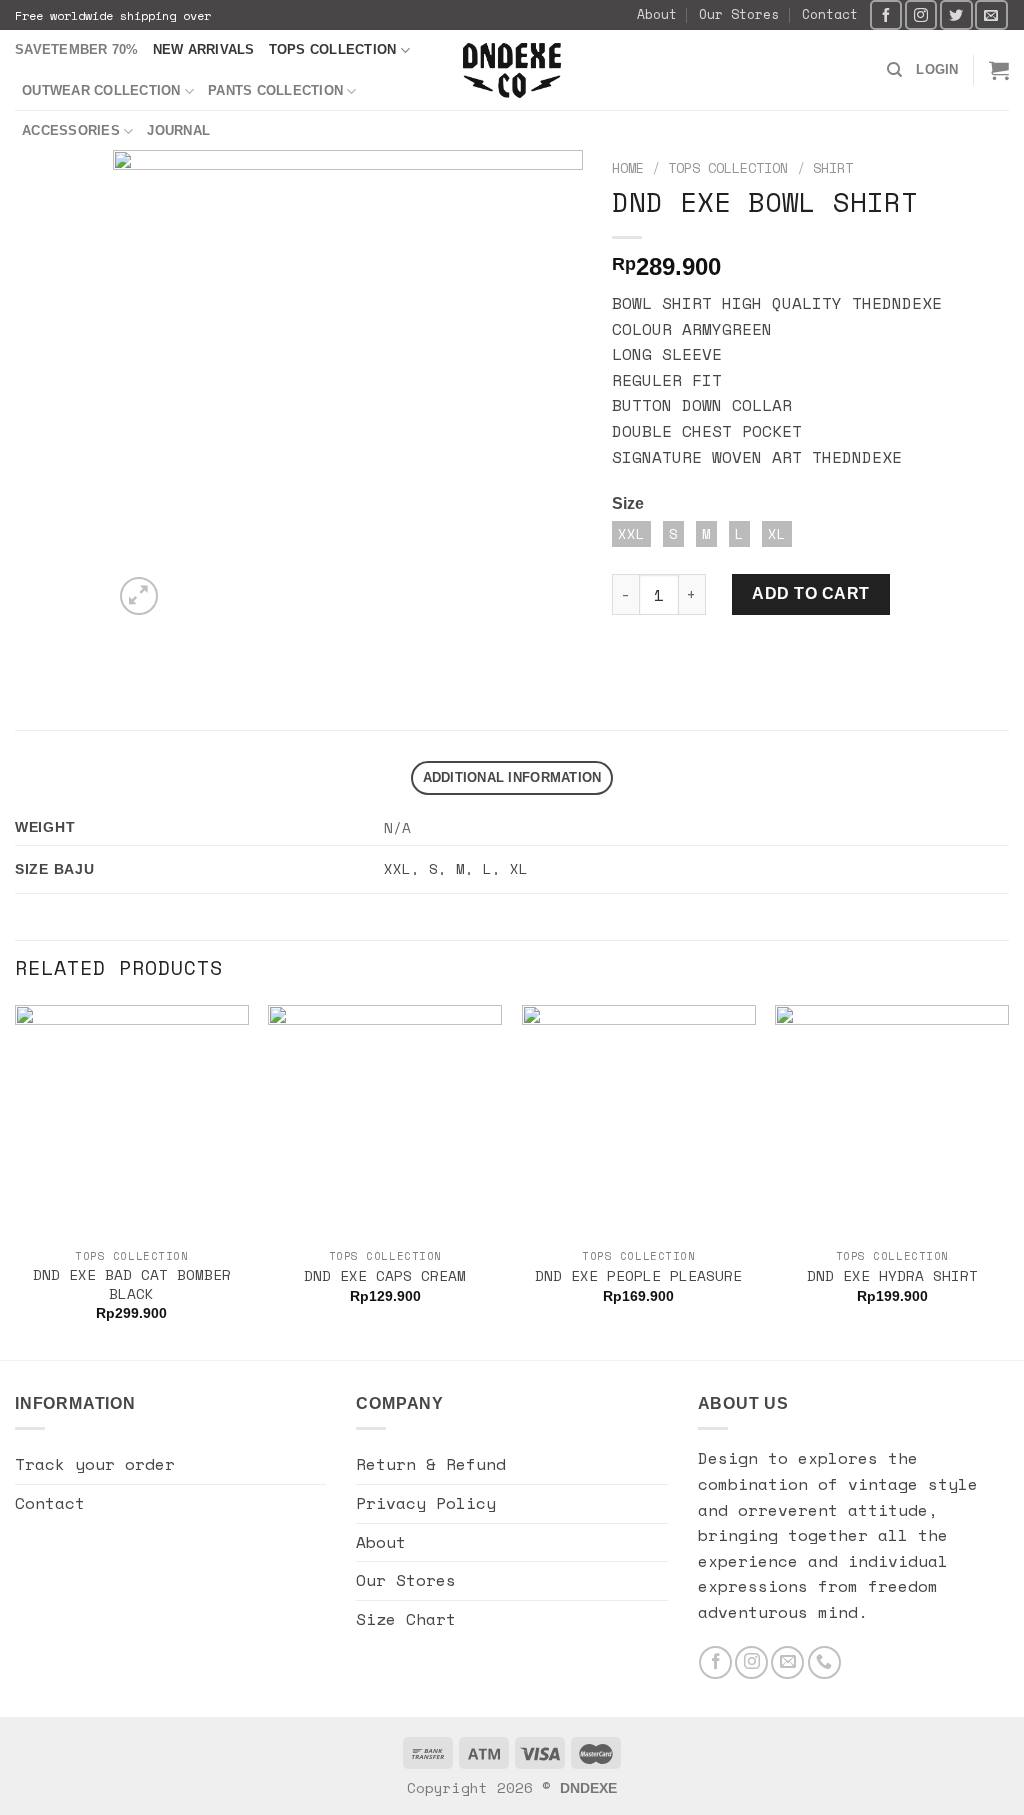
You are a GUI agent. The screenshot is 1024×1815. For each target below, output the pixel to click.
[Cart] (999, 70)
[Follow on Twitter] (956, 14)
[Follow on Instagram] (921, 14)
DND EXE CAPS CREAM (385, 1276)
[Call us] (824, 1662)
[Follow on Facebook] (886, 14)
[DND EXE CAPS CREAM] (385, 1122)
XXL (397, 868)
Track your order (95, 1464)
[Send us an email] (991, 14)
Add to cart (810, 593)
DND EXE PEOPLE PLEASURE (638, 1276)
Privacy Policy (426, 1503)
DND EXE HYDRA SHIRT (892, 1276)
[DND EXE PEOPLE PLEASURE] (639, 1122)
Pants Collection (275, 90)
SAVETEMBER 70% (77, 49)
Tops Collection (333, 49)
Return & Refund (431, 1464)
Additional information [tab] (512, 777)
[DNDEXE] (512, 70)
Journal (178, 130)
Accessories (71, 130)
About (657, 14)
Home (628, 168)
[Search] (894, 70)
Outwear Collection (101, 90)
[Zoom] (139, 596)
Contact (830, 14)
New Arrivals (204, 49)
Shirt (833, 168)
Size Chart (406, 1619)
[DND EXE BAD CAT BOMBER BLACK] (132, 1122)
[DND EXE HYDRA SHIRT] (892, 1122)
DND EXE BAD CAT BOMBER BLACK (132, 1284)
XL (519, 868)
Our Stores (739, 14)
